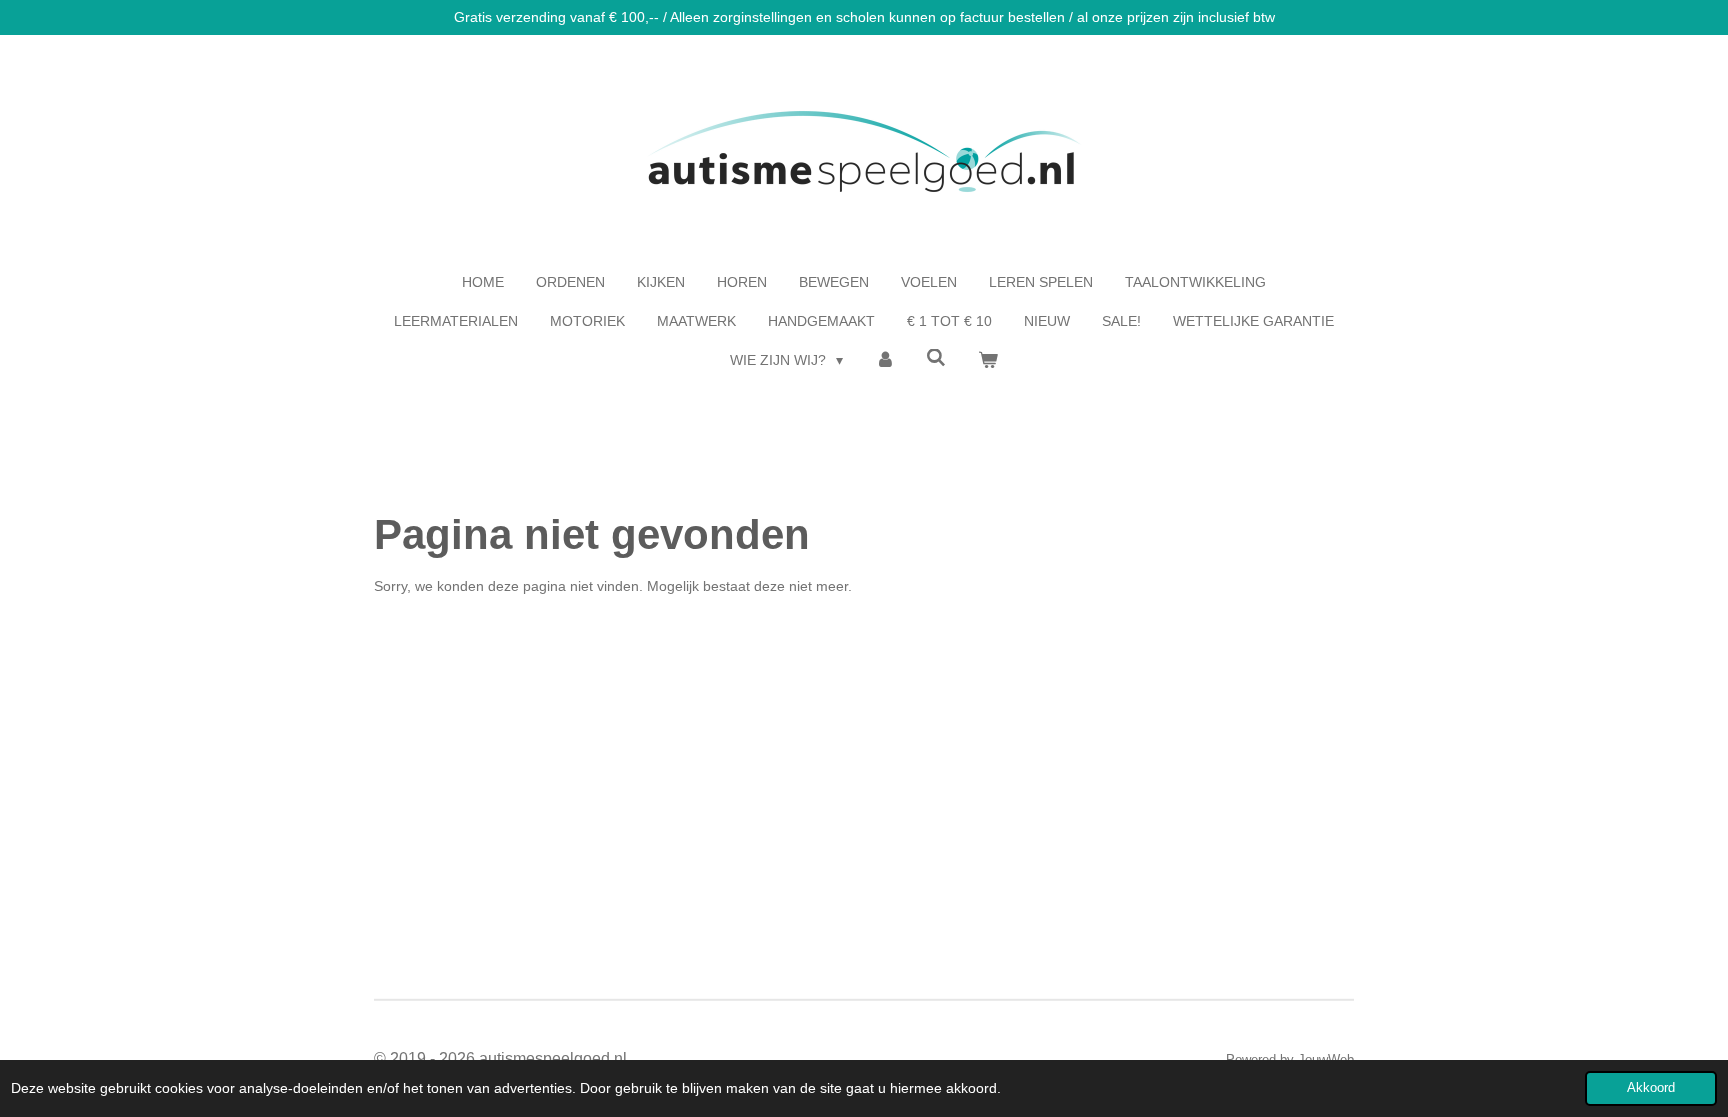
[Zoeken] (937, 358)
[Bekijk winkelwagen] (988, 360)
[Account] (885, 360)
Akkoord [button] (1651, 1088)
